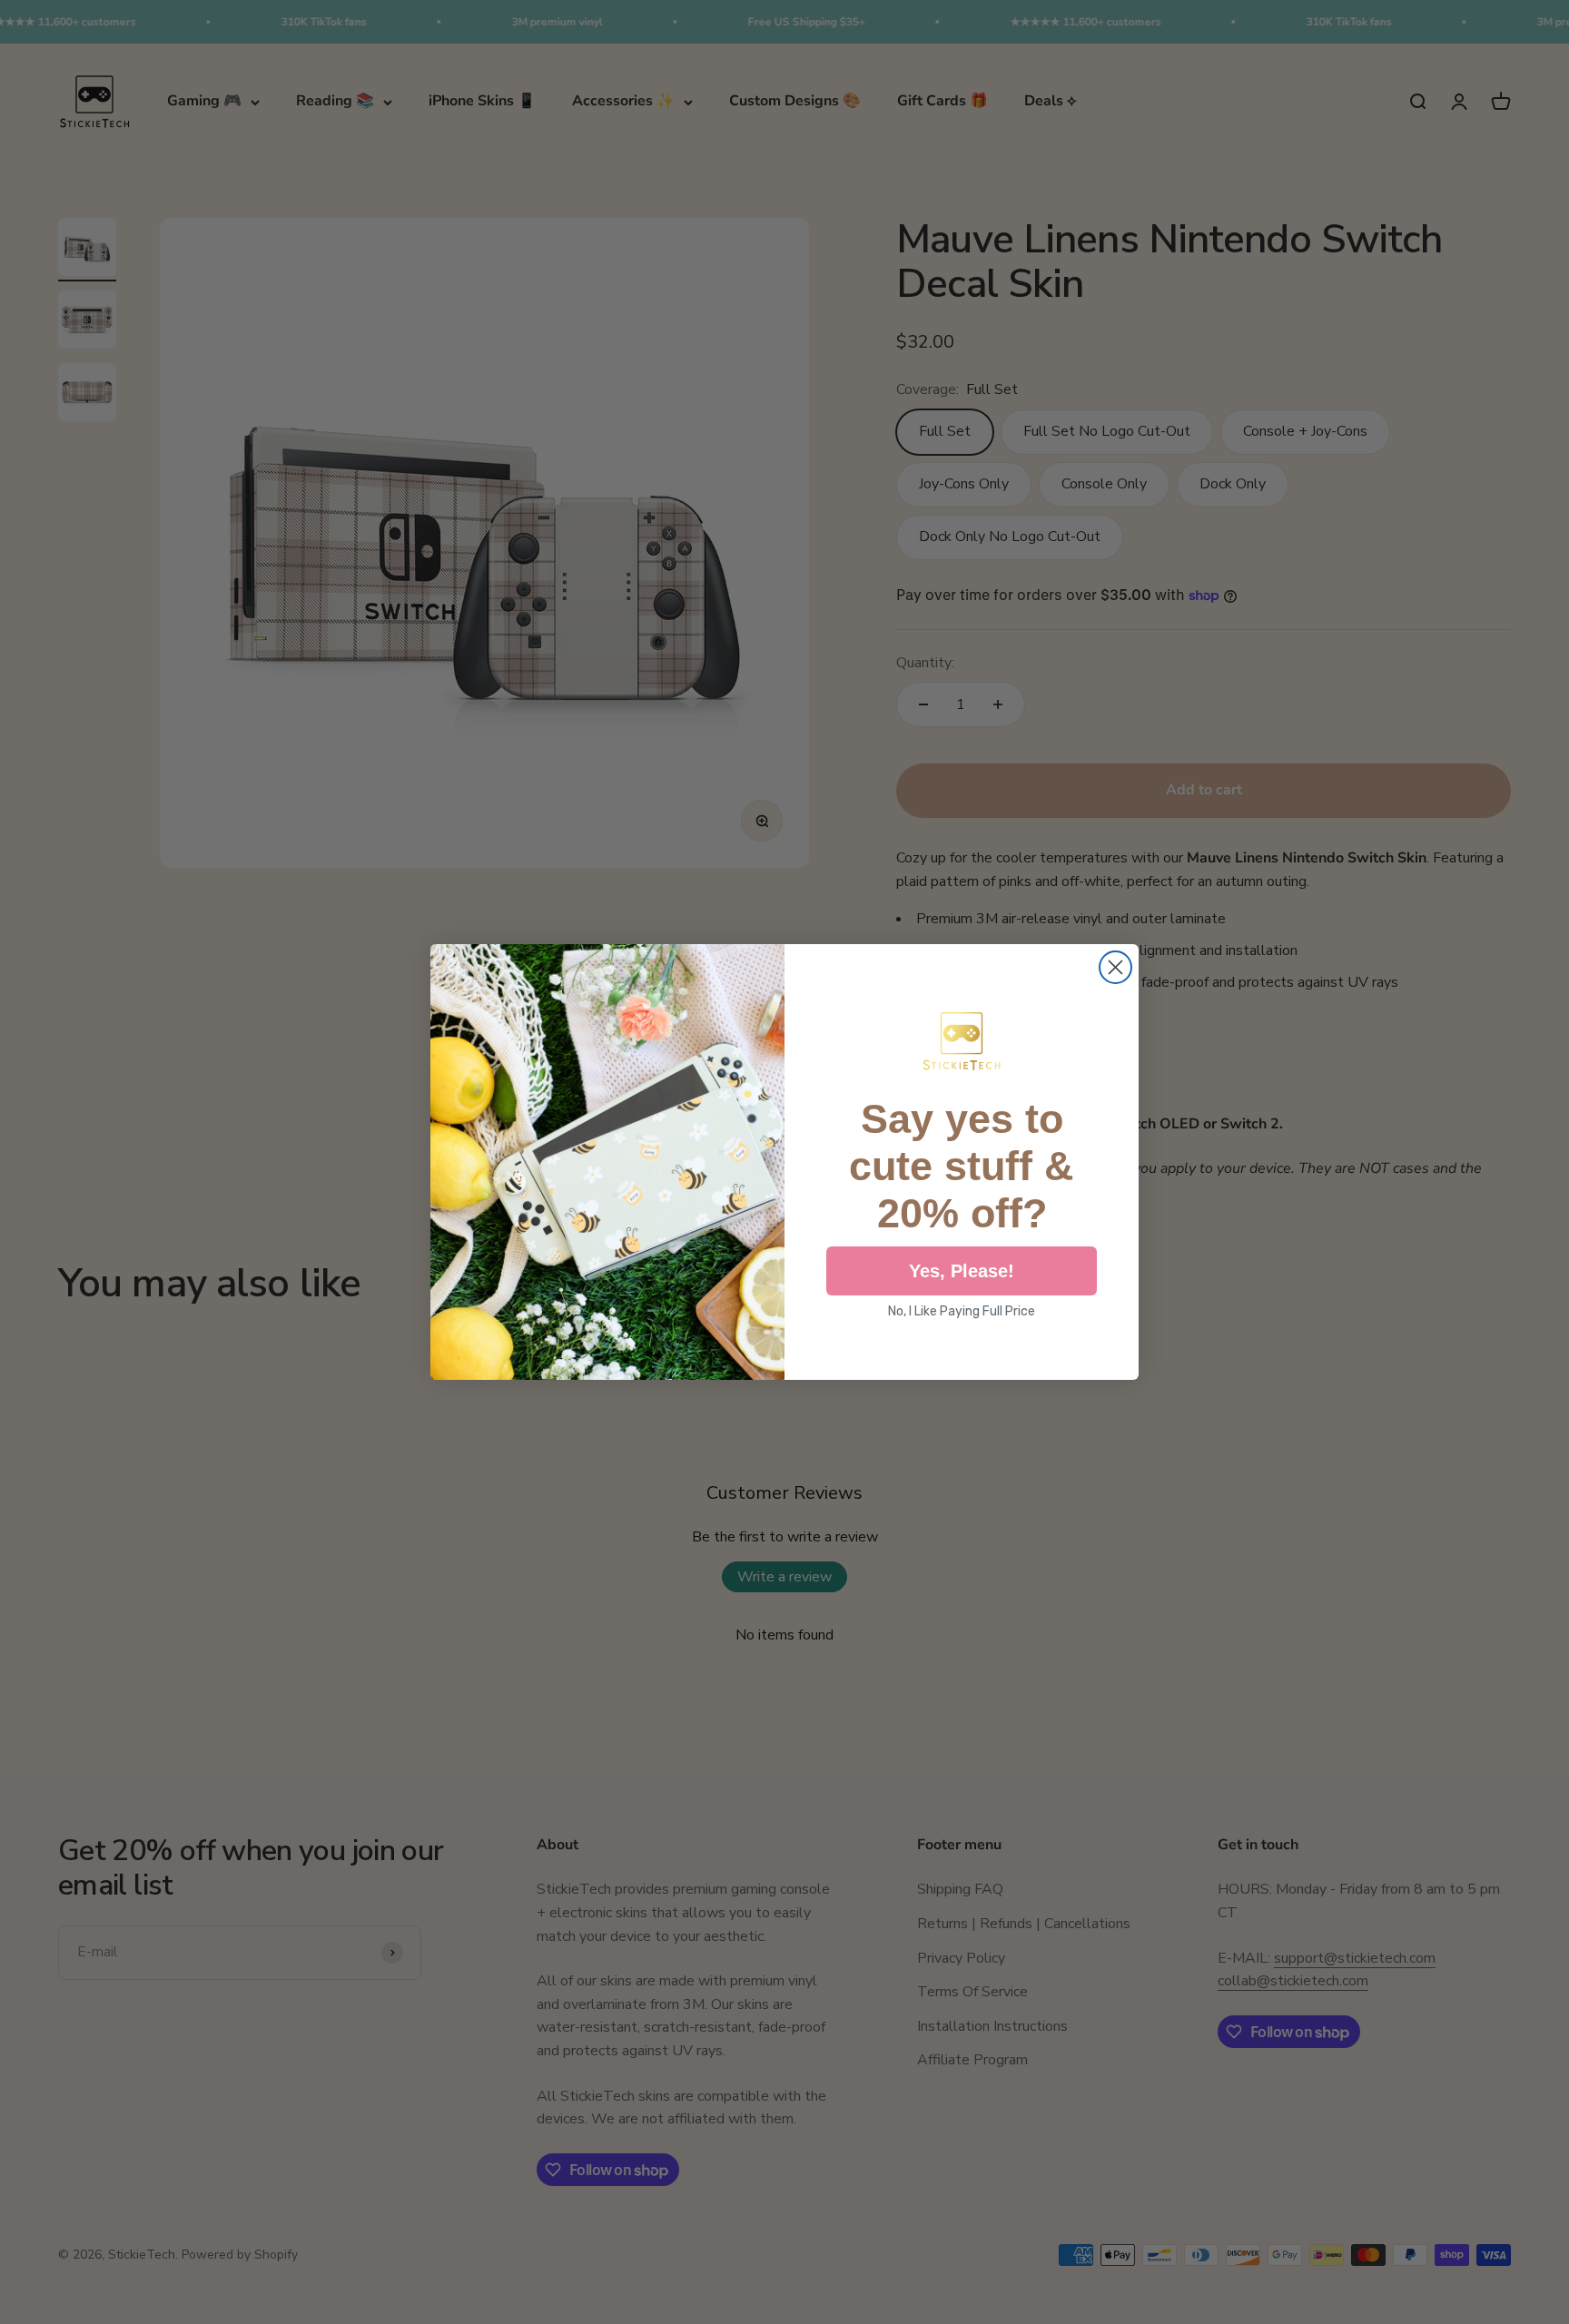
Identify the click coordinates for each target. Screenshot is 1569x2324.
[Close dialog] (1115, 967)
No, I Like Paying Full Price (962, 1311)
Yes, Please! (962, 1271)
